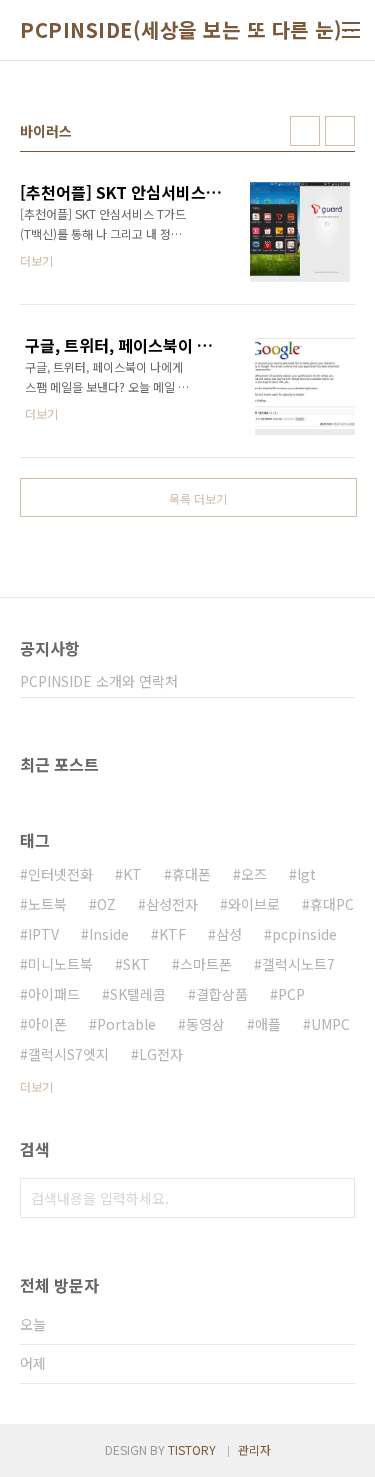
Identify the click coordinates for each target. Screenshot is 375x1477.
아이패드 (54, 994)
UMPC (330, 1024)
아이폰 (47, 1024)
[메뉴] (351, 30)
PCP (291, 994)
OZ (106, 904)
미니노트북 (60, 964)
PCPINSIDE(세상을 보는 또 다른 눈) (181, 30)
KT (132, 874)
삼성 (229, 934)
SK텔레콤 (138, 994)
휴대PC (332, 904)
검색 (335, 1198)
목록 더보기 (198, 498)
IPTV (43, 934)
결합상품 (222, 994)
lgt (306, 874)
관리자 (254, 1449)
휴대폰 (191, 874)
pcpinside (304, 934)
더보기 (36, 1086)
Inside (109, 934)
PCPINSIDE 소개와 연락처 (99, 681)
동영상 (205, 1024)
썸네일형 (305, 131)
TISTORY (192, 1449)
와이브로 (254, 904)
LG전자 (161, 1054)
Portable (126, 1024)
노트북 (47, 904)
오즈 (254, 874)
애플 (268, 1024)
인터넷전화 (60, 874)
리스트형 (340, 131)
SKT (136, 964)
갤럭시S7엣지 (68, 1054)
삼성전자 (172, 904)
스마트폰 (206, 964)
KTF (172, 934)
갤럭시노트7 (298, 964)
